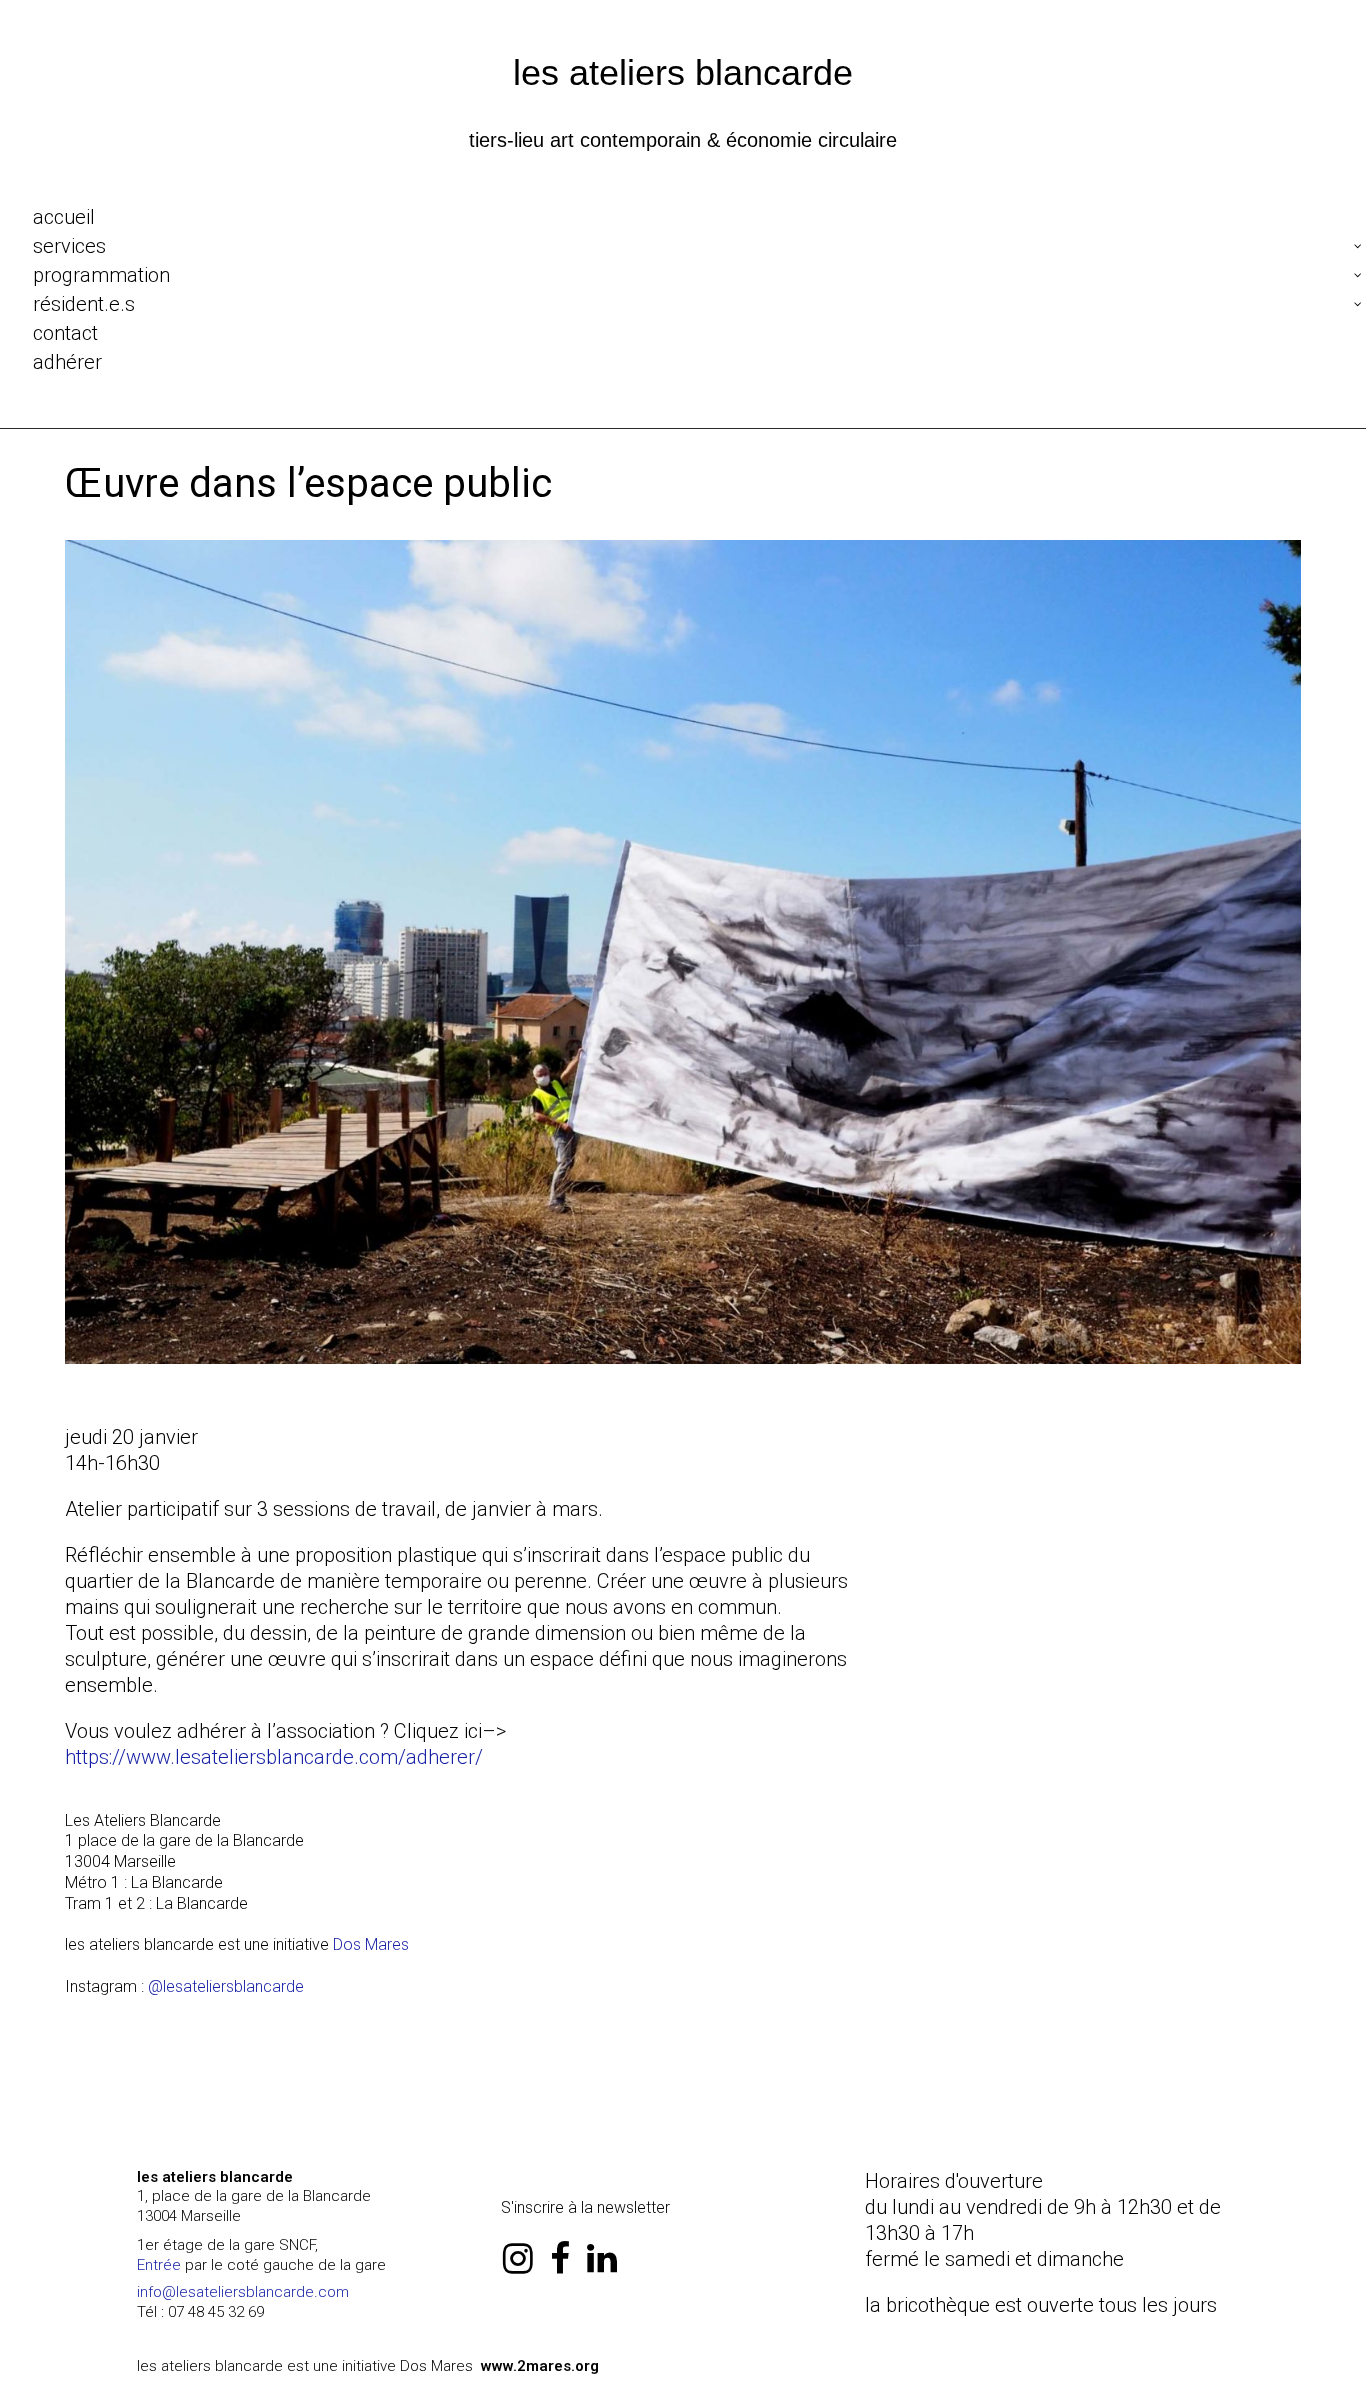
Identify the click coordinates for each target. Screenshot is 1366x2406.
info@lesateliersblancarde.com (243, 2292)
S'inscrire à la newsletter (585, 2207)
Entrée (159, 2265)
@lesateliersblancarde (226, 1986)
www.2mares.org (540, 2366)
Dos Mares (371, 1944)
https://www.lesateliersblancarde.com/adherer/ (274, 1757)
